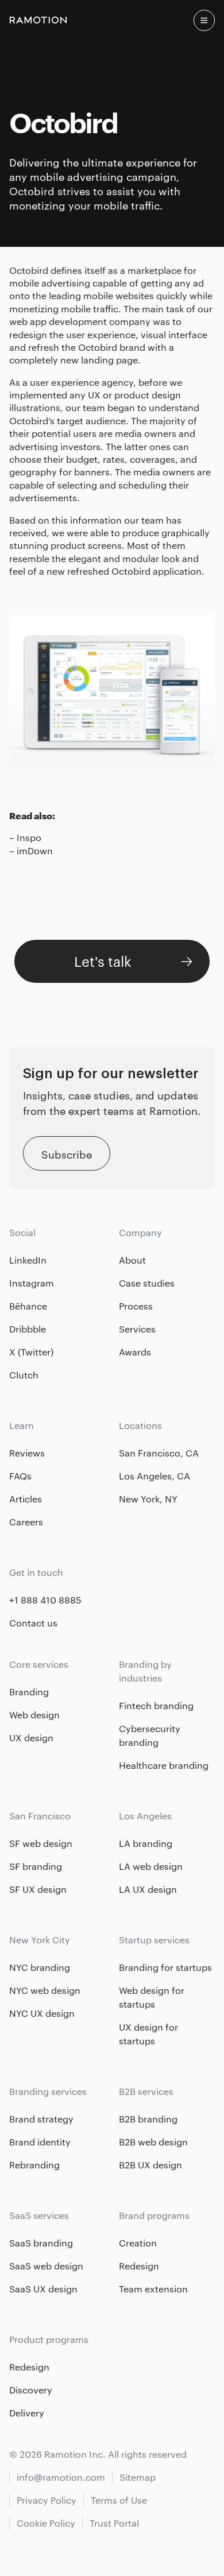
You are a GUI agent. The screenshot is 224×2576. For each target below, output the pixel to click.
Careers (26, 1522)
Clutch (24, 1375)
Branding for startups (165, 1967)
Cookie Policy (46, 2523)
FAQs (20, 1476)
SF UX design (38, 1889)
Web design (34, 1715)
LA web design (151, 1866)
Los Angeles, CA (155, 1476)
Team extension (153, 2289)
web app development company (80, 321)
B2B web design (153, 2142)
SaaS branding (41, 2243)
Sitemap (138, 2477)
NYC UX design (42, 2013)
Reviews (27, 1453)
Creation (138, 2243)
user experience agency (82, 382)
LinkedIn (28, 1260)
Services (137, 1329)
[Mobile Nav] (204, 20)
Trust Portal (114, 2523)
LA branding (146, 1843)
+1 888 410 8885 (45, 1600)
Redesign (139, 2266)
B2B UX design (150, 2165)
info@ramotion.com (61, 2477)
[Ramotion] (38, 20)
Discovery (31, 2390)
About (132, 1260)
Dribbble (28, 1329)
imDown (35, 851)
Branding (29, 1692)
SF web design (41, 1843)
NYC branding (40, 1967)
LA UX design (148, 1889)
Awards (135, 1352)
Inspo (29, 837)
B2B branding (148, 2119)
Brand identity (40, 2142)
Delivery (27, 2413)
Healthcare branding (164, 1765)
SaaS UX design (43, 2289)
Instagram (32, 1283)
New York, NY (148, 1499)
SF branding (36, 1866)
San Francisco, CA (159, 1453)
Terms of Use (119, 2500)
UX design (31, 1738)
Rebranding (34, 2165)
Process (136, 1306)
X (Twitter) (31, 1352)
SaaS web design (46, 2266)
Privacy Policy (47, 2500)
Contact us (33, 1623)
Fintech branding (156, 1705)
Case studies (147, 1283)
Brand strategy (41, 2119)
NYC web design (45, 1990)
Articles (26, 1499)
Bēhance (28, 1306)
